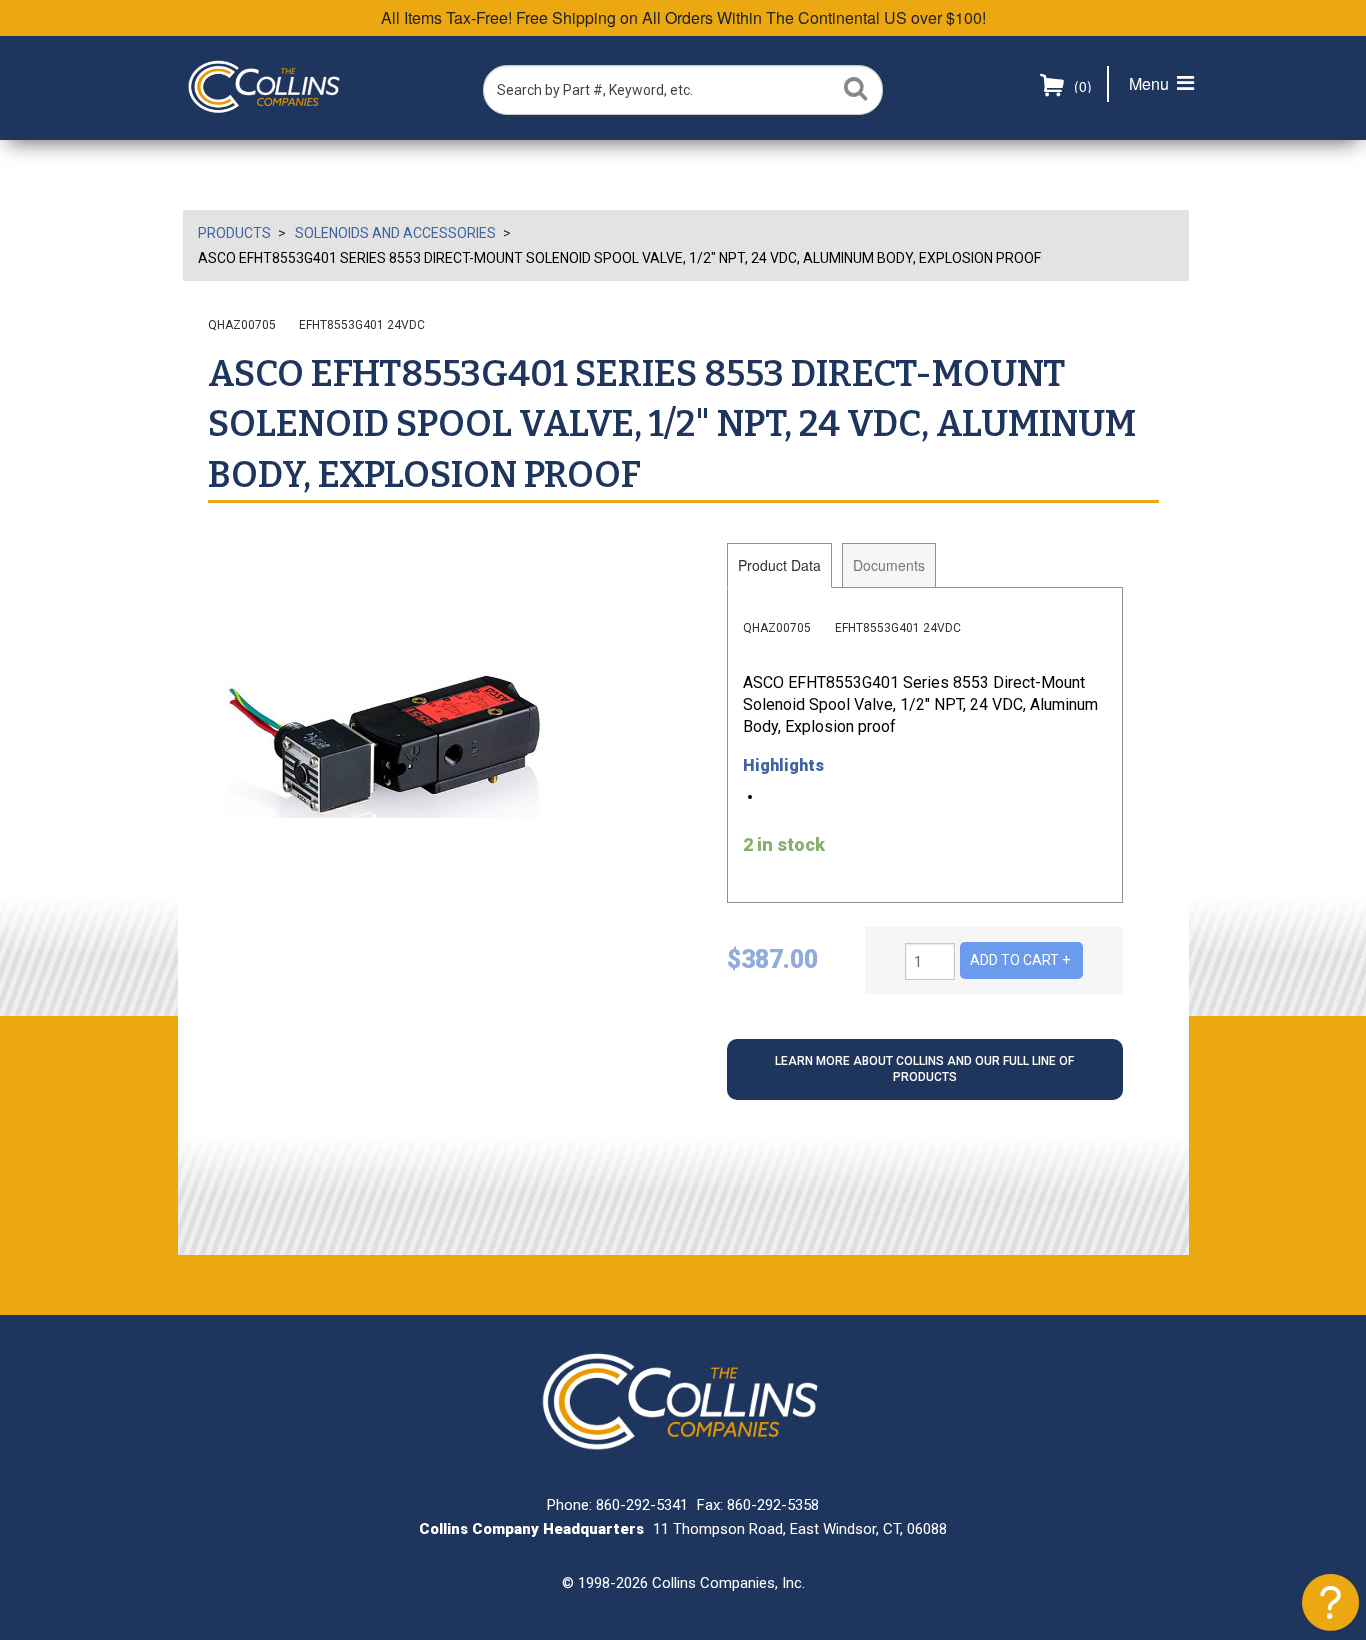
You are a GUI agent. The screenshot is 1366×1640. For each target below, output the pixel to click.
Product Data (779, 565)
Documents (889, 565)
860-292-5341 (642, 1505)
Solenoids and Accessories (395, 233)
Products (234, 233)
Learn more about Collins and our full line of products (924, 1069)
